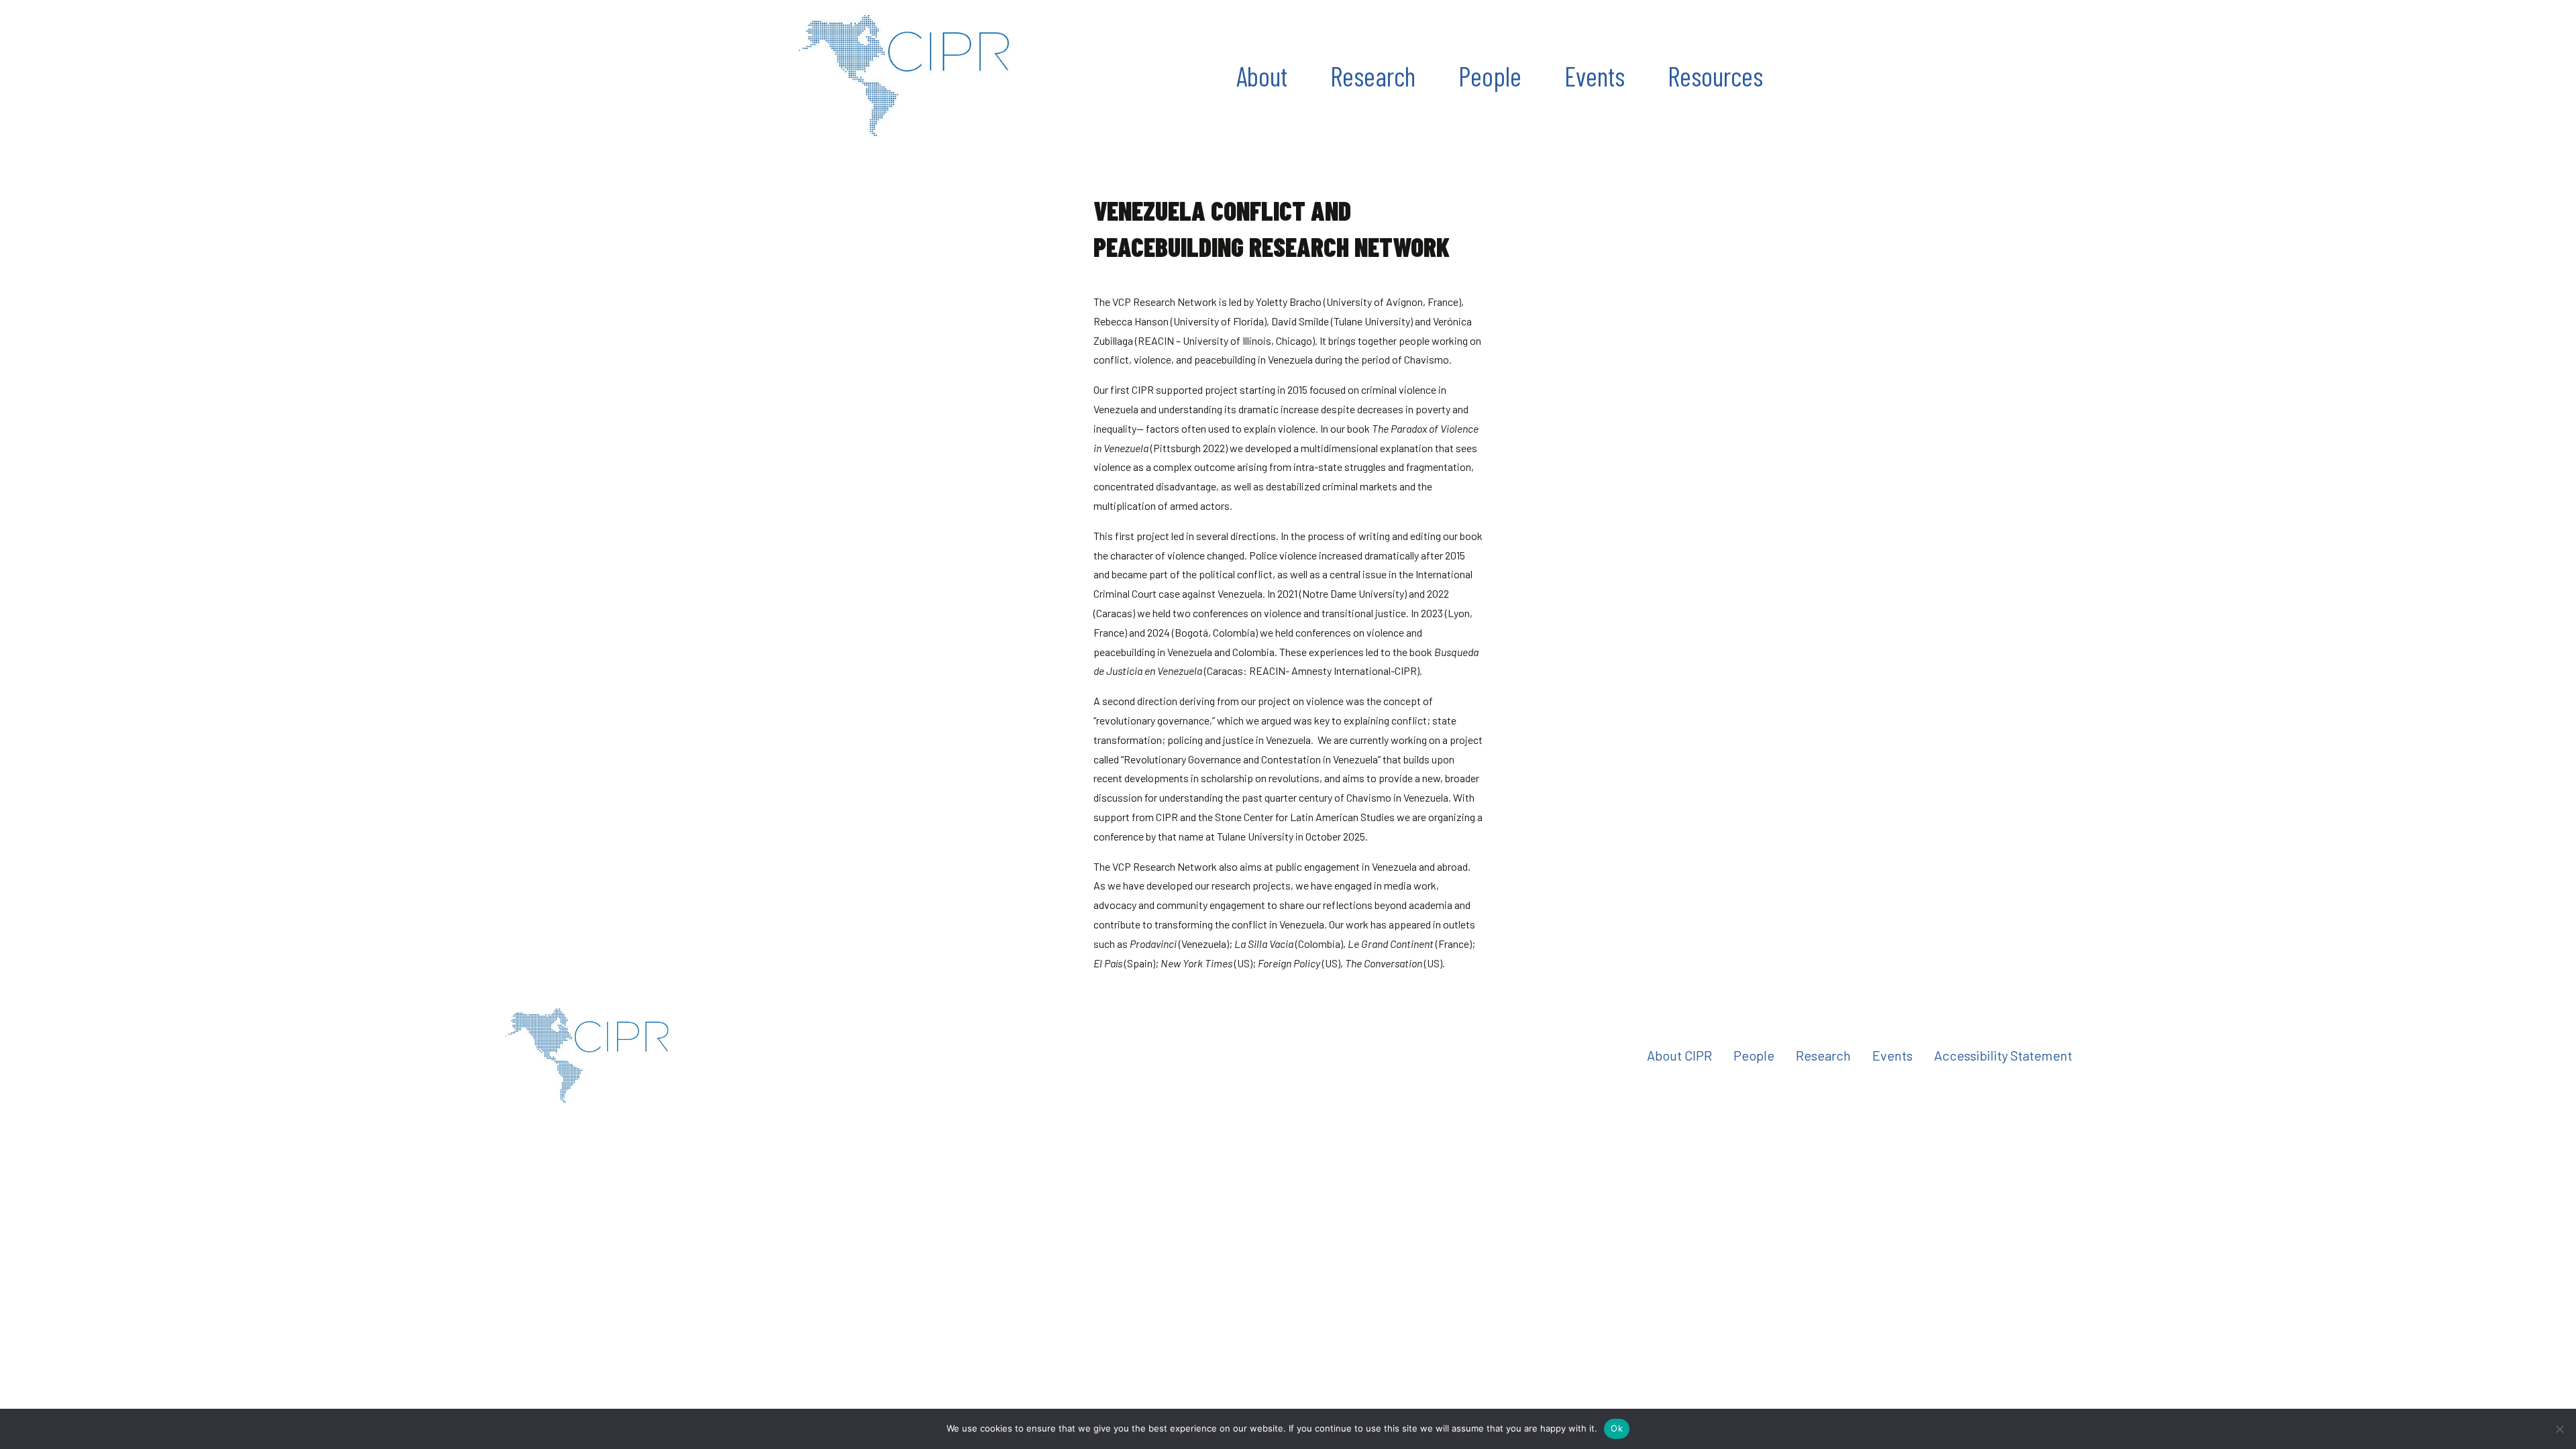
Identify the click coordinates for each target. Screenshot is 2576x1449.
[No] (2559, 1429)
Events (1595, 76)
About (1262, 76)
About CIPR (1679, 1055)
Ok (1617, 1428)
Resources (1715, 76)
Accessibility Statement (2003, 1055)
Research (1373, 76)
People (1490, 76)
